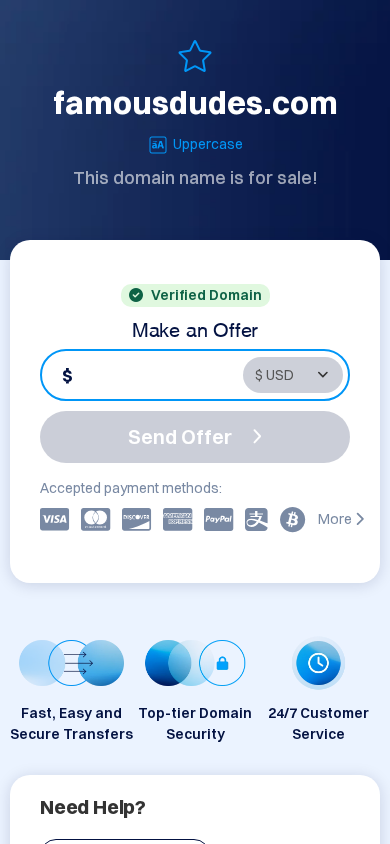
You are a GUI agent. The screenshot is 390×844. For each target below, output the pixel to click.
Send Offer (180, 436)
